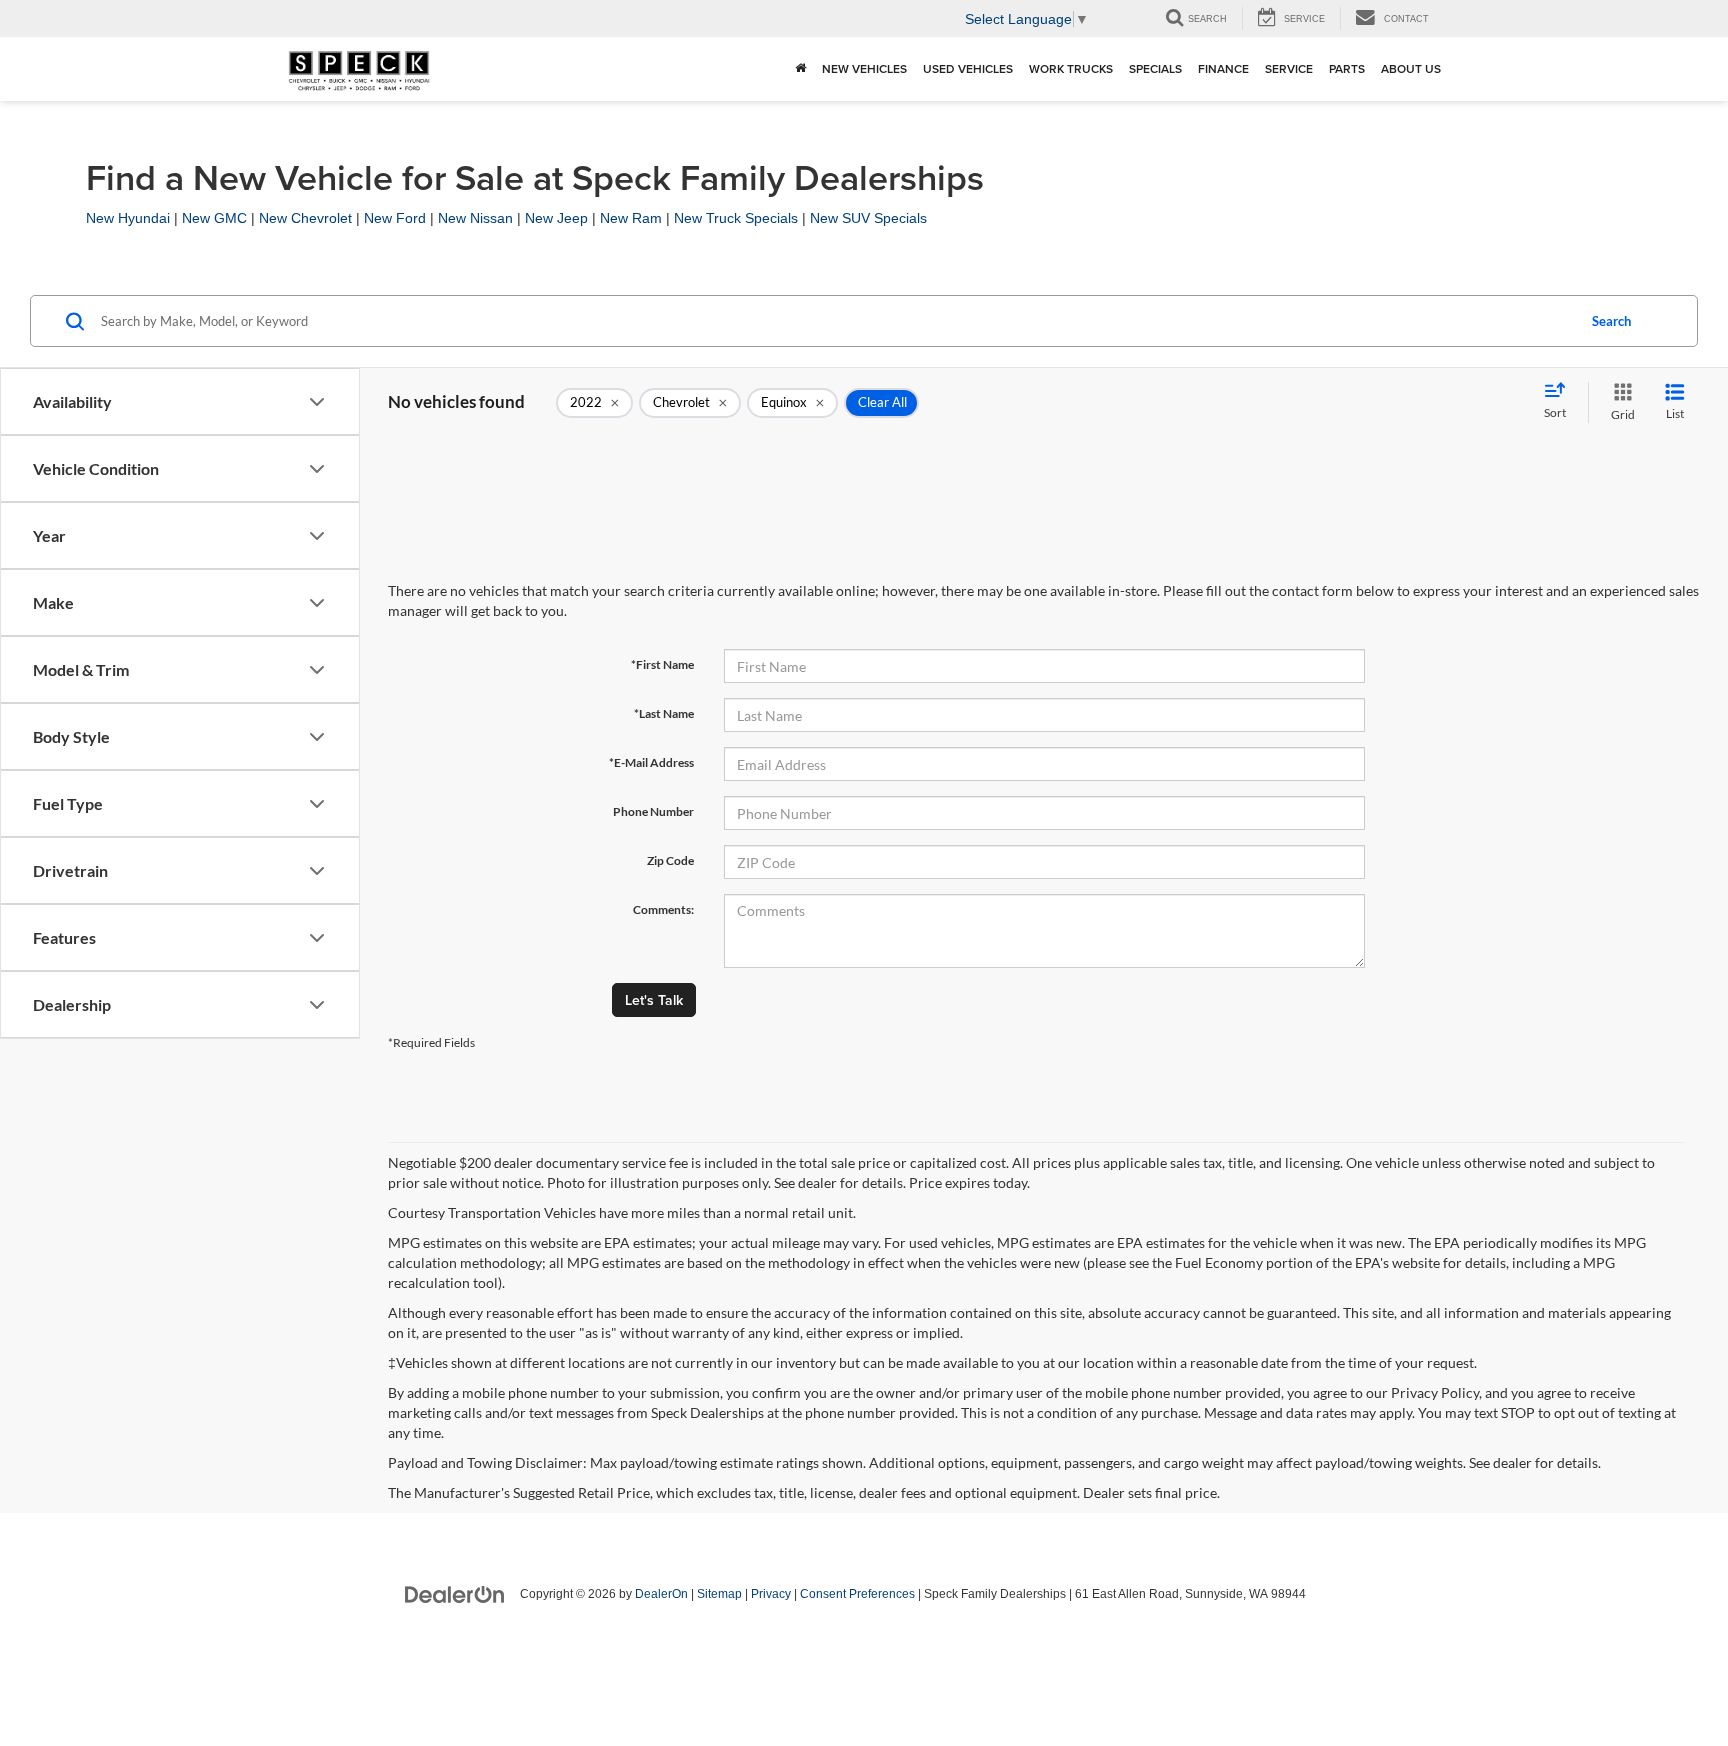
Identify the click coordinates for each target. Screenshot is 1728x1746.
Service (1289, 68)
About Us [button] (1411, 68)
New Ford (395, 218)
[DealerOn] (455, 1593)
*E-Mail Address (651, 762)
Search (1611, 321)
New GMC (214, 218)
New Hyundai (128, 218)
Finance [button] (1223, 68)
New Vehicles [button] (864, 68)
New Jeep (556, 218)
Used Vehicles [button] (968, 68)
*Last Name (664, 713)
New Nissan (475, 218)
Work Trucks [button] (1071, 68)
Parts (1347, 68)
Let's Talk (654, 1000)
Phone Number (653, 811)
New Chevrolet (305, 218)
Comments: (663, 909)
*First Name (662, 664)
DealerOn (661, 1594)
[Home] (800, 69)
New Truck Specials (736, 218)
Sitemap (719, 1594)
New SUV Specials (868, 218)
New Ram (631, 218)
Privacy (771, 1594)
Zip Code (670, 860)
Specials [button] (1155, 68)
